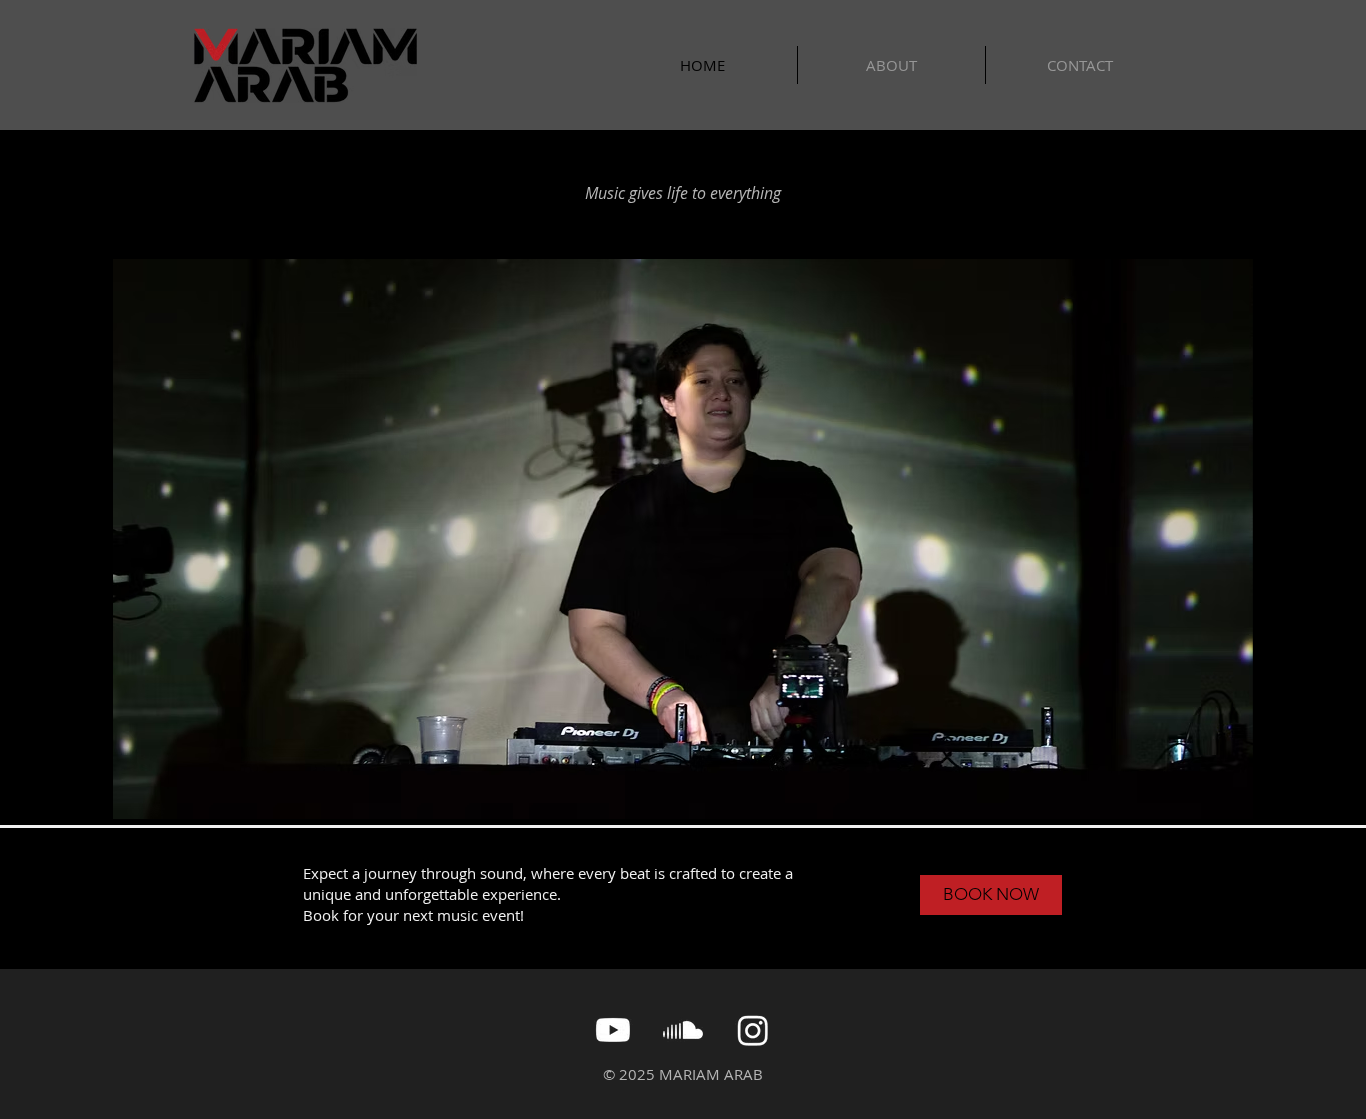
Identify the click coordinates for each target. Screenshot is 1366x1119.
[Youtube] (613, 1030)
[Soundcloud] (683, 1030)
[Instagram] (753, 1030)
